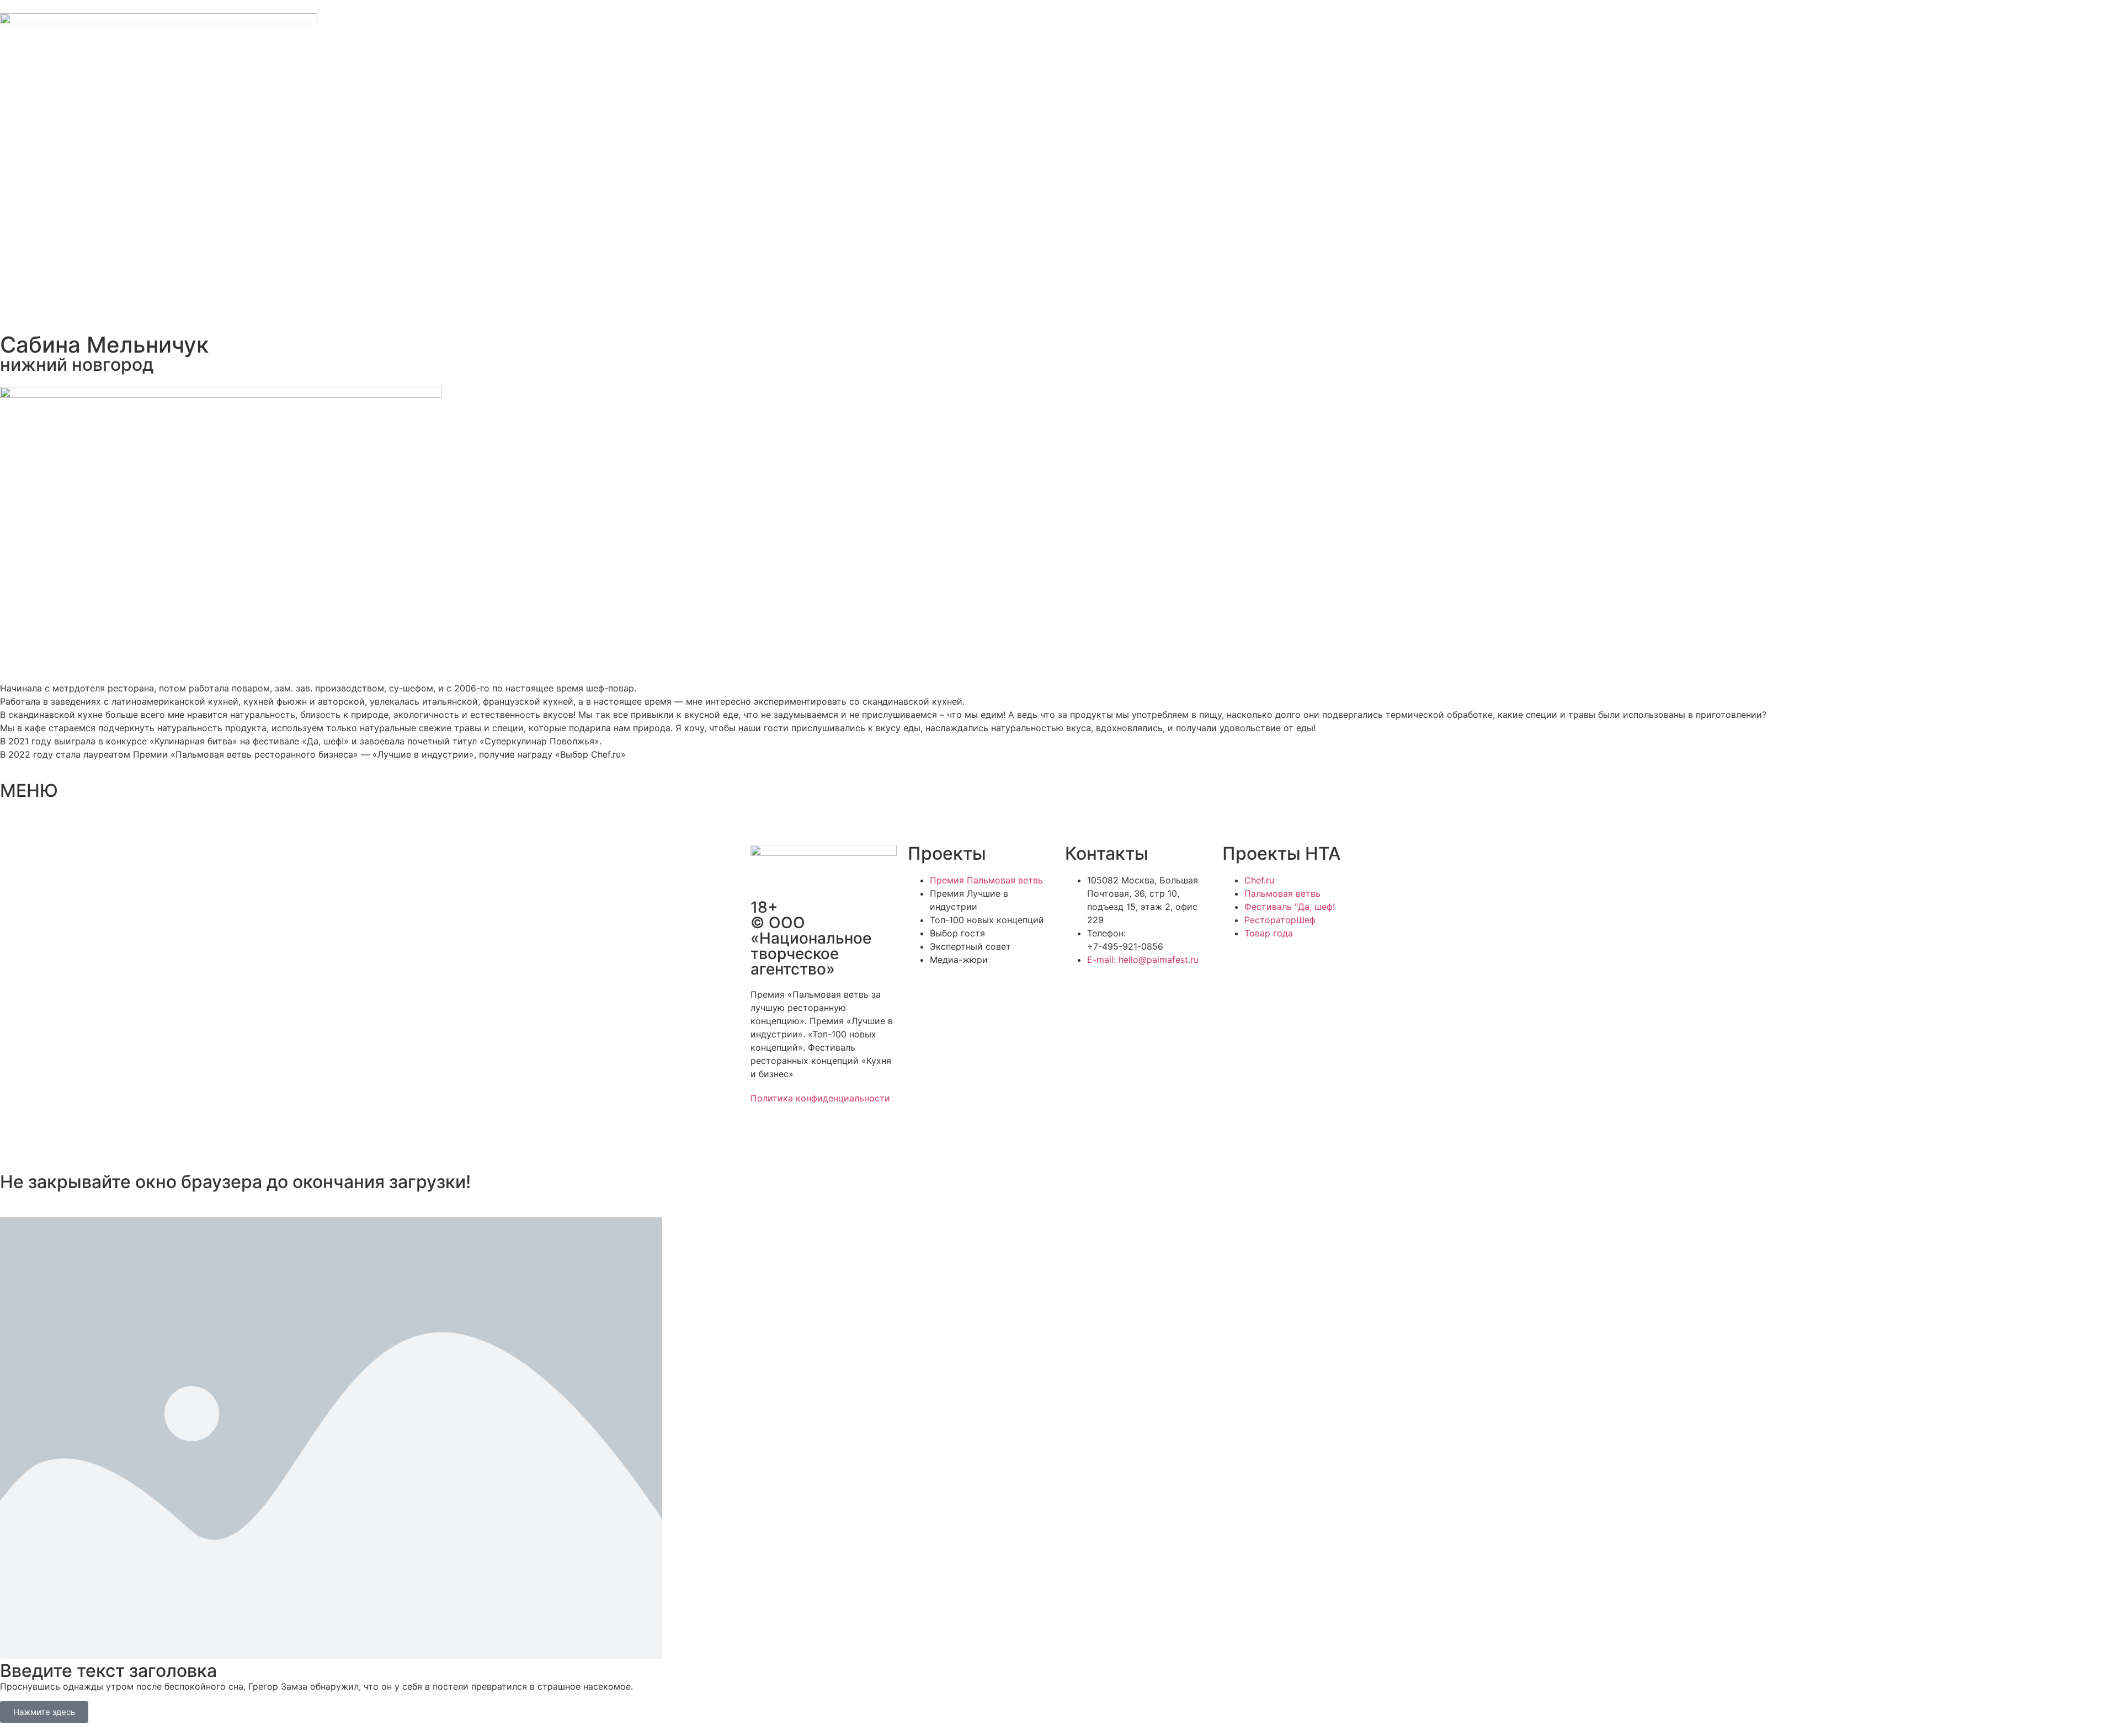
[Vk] (825, 1137)
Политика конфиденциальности (820, 1098)
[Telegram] (795, 1137)
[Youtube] (855, 1137)
